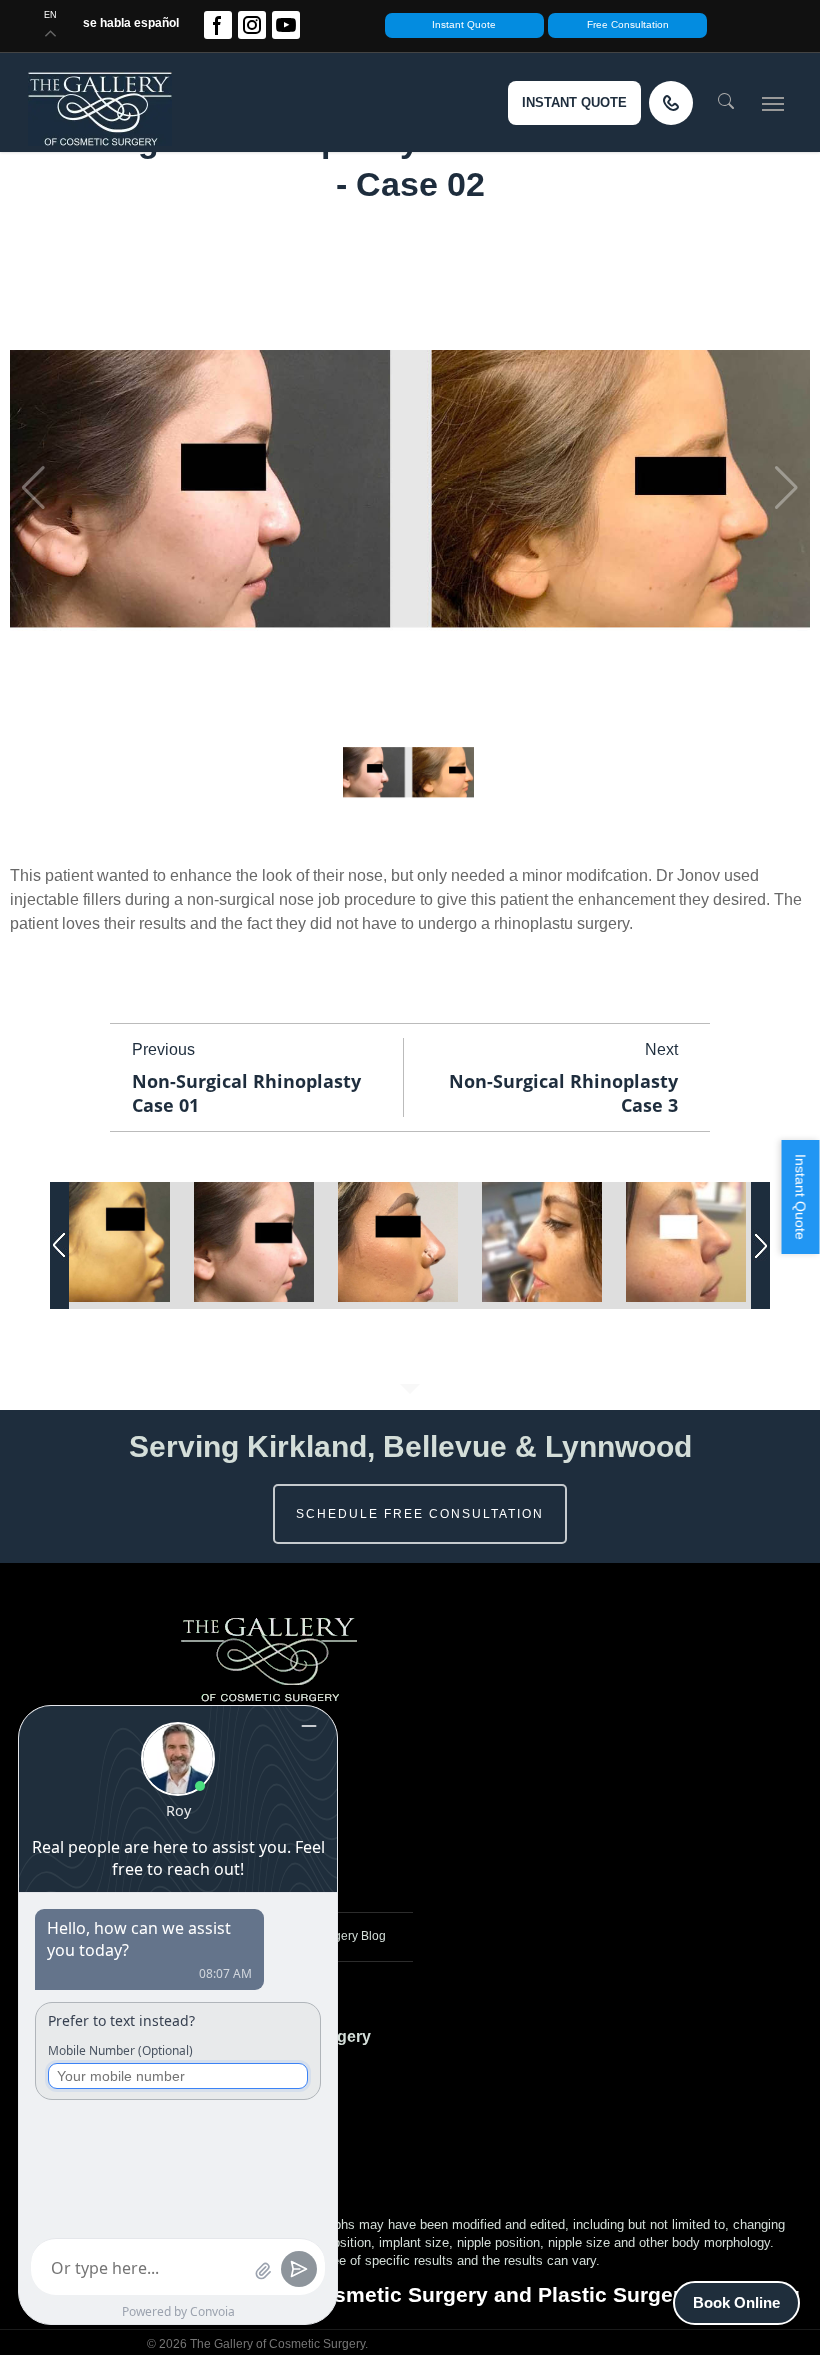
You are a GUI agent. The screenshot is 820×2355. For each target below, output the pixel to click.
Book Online (736, 2302)
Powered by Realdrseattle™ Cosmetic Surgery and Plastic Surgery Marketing (410, 2294)
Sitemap (292, 1872)
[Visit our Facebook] (218, 25)
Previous (163, 1049)
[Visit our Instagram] (252, 25)
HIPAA (287, 1837)
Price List (295, 1802)
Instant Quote (464, 24)
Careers (292, 1767)
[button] (773, 103)
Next (661, 1049)
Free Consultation (628, 24)
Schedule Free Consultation (420, 1514)
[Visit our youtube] (286, 25)
